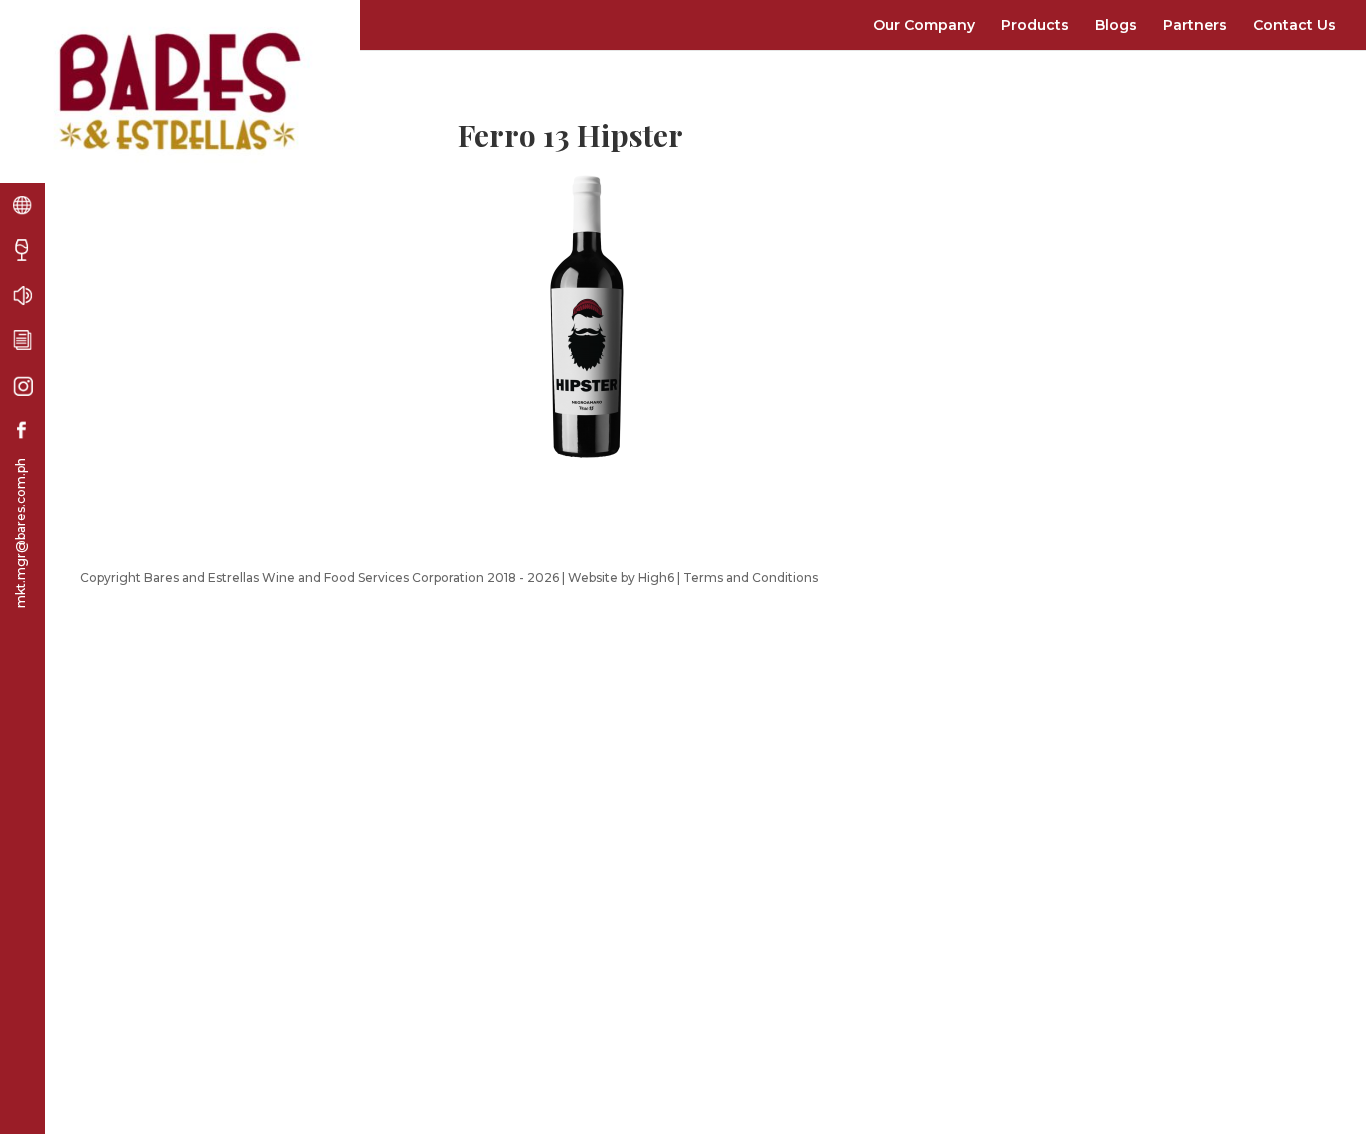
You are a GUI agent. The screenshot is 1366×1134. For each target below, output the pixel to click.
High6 (656, 577)
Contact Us (1294, 25)
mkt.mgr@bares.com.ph (20, 533)
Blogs (1116, 25)
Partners (1195, 25)
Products (1035, 25)
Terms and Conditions (750, 577)
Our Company (924, 25)
